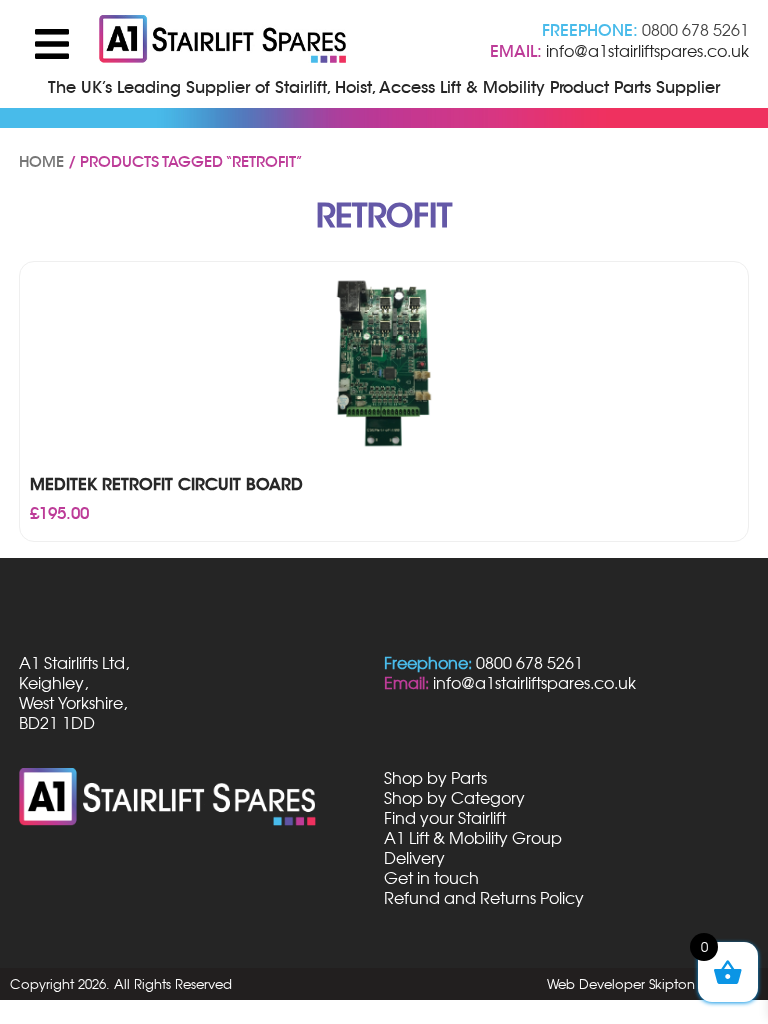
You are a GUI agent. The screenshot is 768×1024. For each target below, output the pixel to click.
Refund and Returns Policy (484, 898)
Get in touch (431, 878)
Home (41, 162)
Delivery (414, 858)
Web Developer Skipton (621, 984)
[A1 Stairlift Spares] (224, 41)
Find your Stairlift (445, 818)
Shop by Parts (435, 778)
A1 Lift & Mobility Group (473, 838)
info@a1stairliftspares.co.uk (647, 51)
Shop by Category (454, 798)
